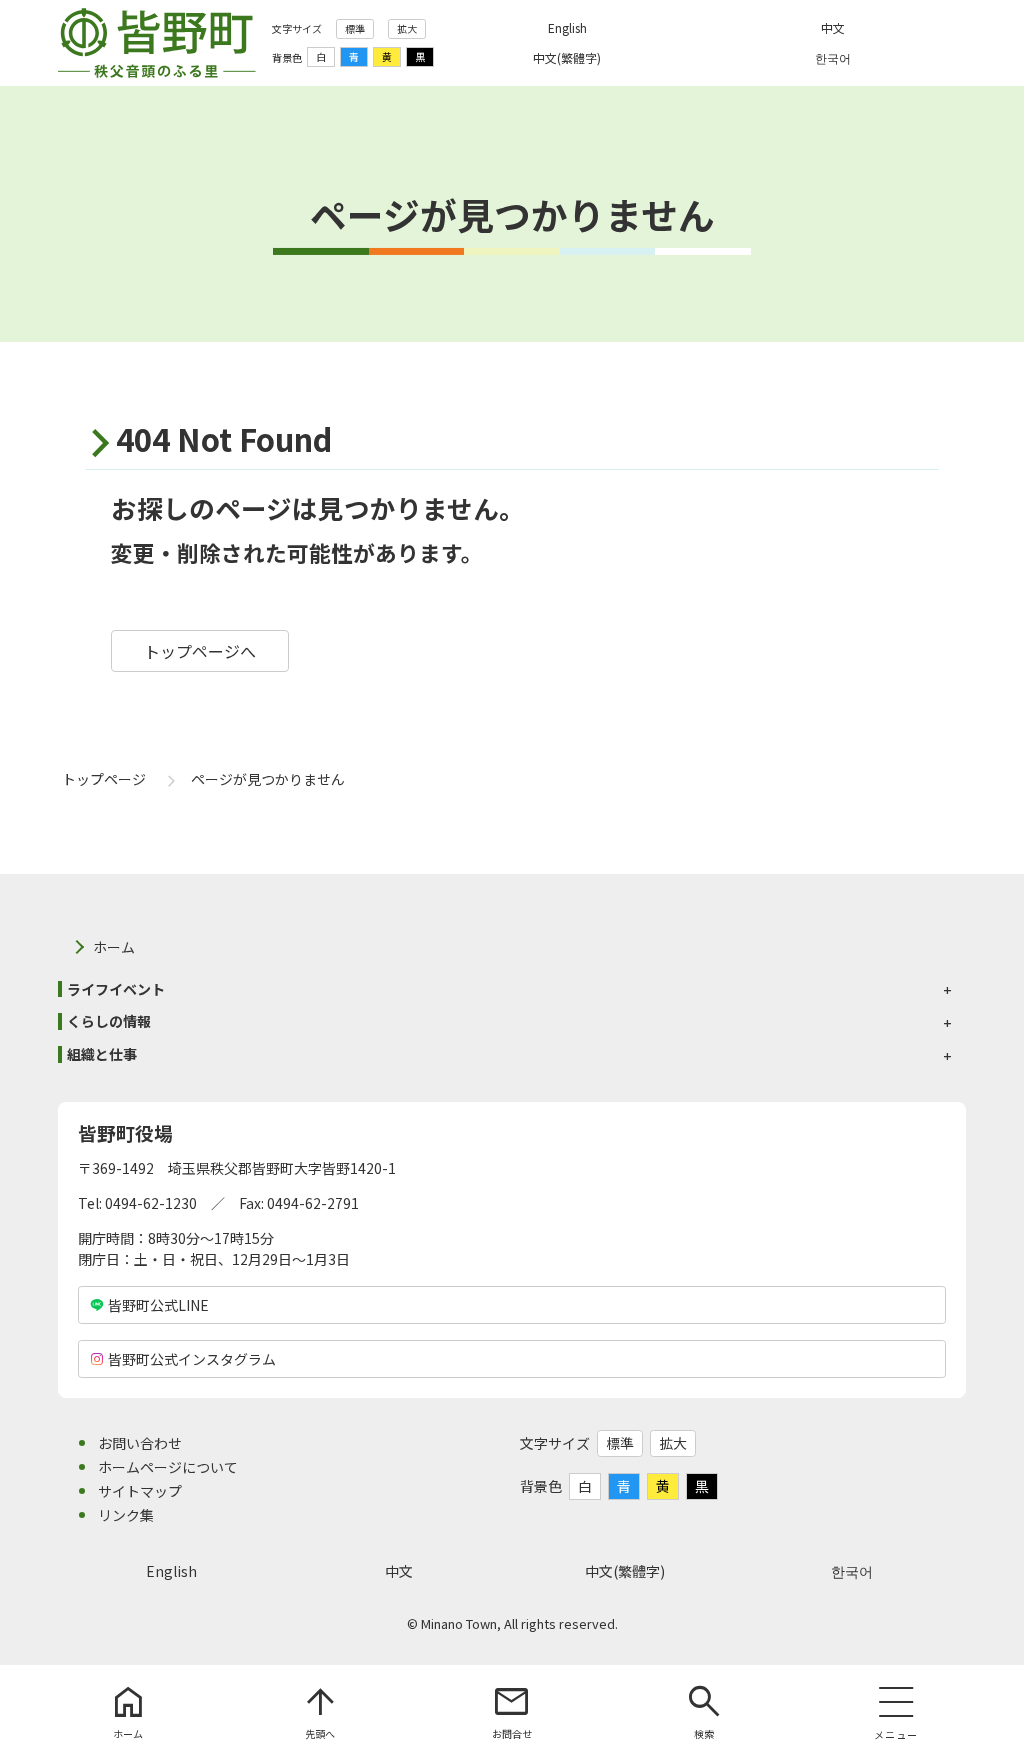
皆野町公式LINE (158, 1305)
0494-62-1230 (151, 1203)
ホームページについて (168, 1467)
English (171, 1571)
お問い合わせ (140, 1443)
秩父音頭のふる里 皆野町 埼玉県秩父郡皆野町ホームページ (157, 43)
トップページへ (200, 651)
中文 (399, 1571)
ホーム (114, 947)
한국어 (852, 1571)
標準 (355, 28)
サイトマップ (140, 1491)
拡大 (407, 28)
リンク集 (126, 1515)
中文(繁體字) (625, 1571)
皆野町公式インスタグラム (192, 1359)
